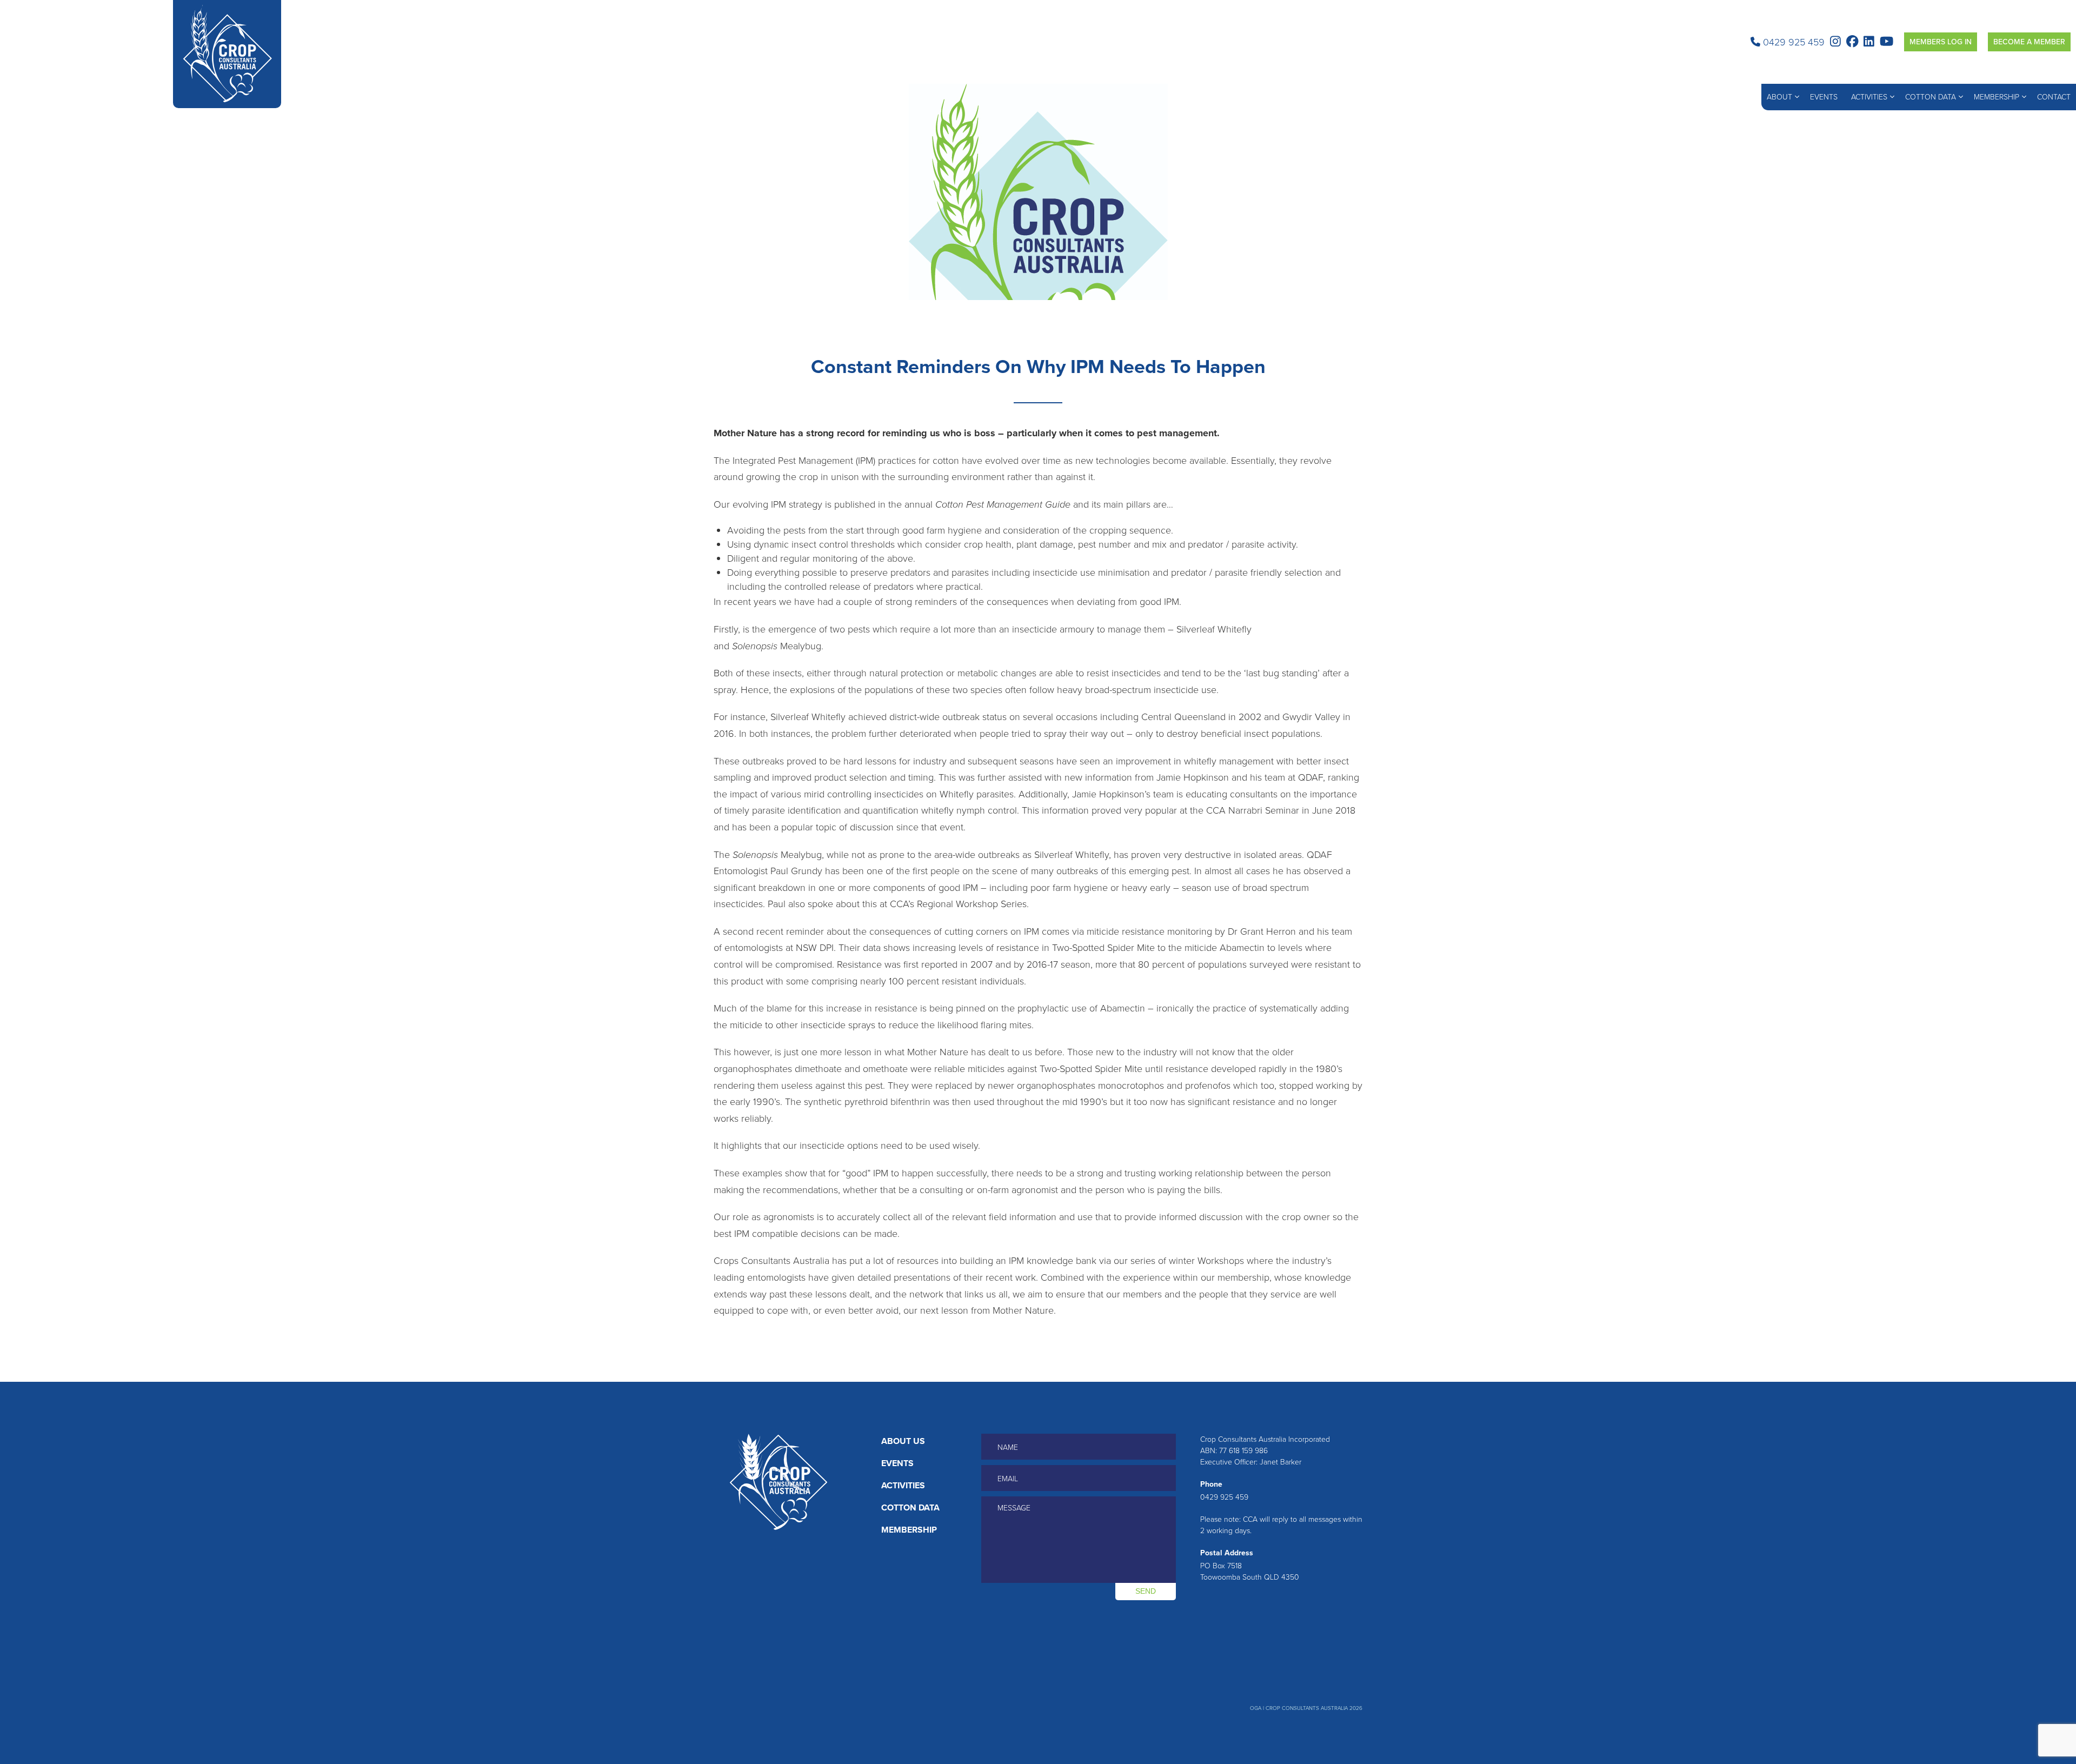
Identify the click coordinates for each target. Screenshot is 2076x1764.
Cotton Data (1931, 97)
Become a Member (2029, 42)
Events (1824, 97)
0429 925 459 (1792, 42)
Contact (2054, 97)
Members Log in (1941, 42)
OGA (1256, 1708)
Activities (1869, 97)
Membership (1997, 97)
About (1779, 97)
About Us (903, 1441)
